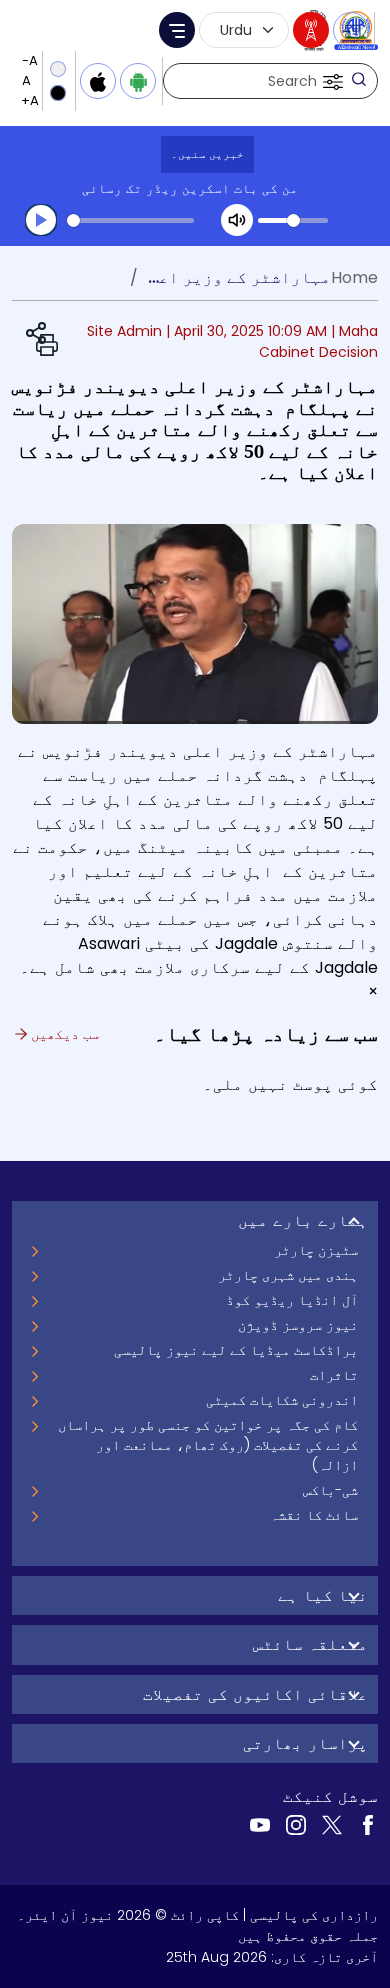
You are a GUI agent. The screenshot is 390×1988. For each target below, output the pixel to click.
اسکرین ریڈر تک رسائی (156, 188)
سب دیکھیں (63, 1034)
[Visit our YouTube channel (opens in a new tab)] (260, 1824)
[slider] (130, 220)
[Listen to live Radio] (311, 30)
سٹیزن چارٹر (316, 1250)
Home (354, 277)
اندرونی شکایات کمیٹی (282, 1400)
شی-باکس (330, 1490)
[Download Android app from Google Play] (138, 81)
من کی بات (266, 188)
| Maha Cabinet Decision (318, 341)
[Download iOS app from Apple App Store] (98, 81)
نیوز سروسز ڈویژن (298, 1325)
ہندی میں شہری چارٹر (288, 1275)
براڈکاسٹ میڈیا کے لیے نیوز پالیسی (236, 1350)
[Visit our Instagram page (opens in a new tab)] (296, 1824)
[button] (331, 81)
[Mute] (237, 220)
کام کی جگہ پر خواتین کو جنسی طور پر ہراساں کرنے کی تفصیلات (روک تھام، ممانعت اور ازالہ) (208, 1445)
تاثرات (334, 1375)
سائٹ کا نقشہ (314, 1515)
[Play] (41, 220)
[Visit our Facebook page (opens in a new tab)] (368, 1824)
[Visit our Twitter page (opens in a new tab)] (332, 1824)
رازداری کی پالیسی (314, 1915)
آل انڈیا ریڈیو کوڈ (292, 1300)
